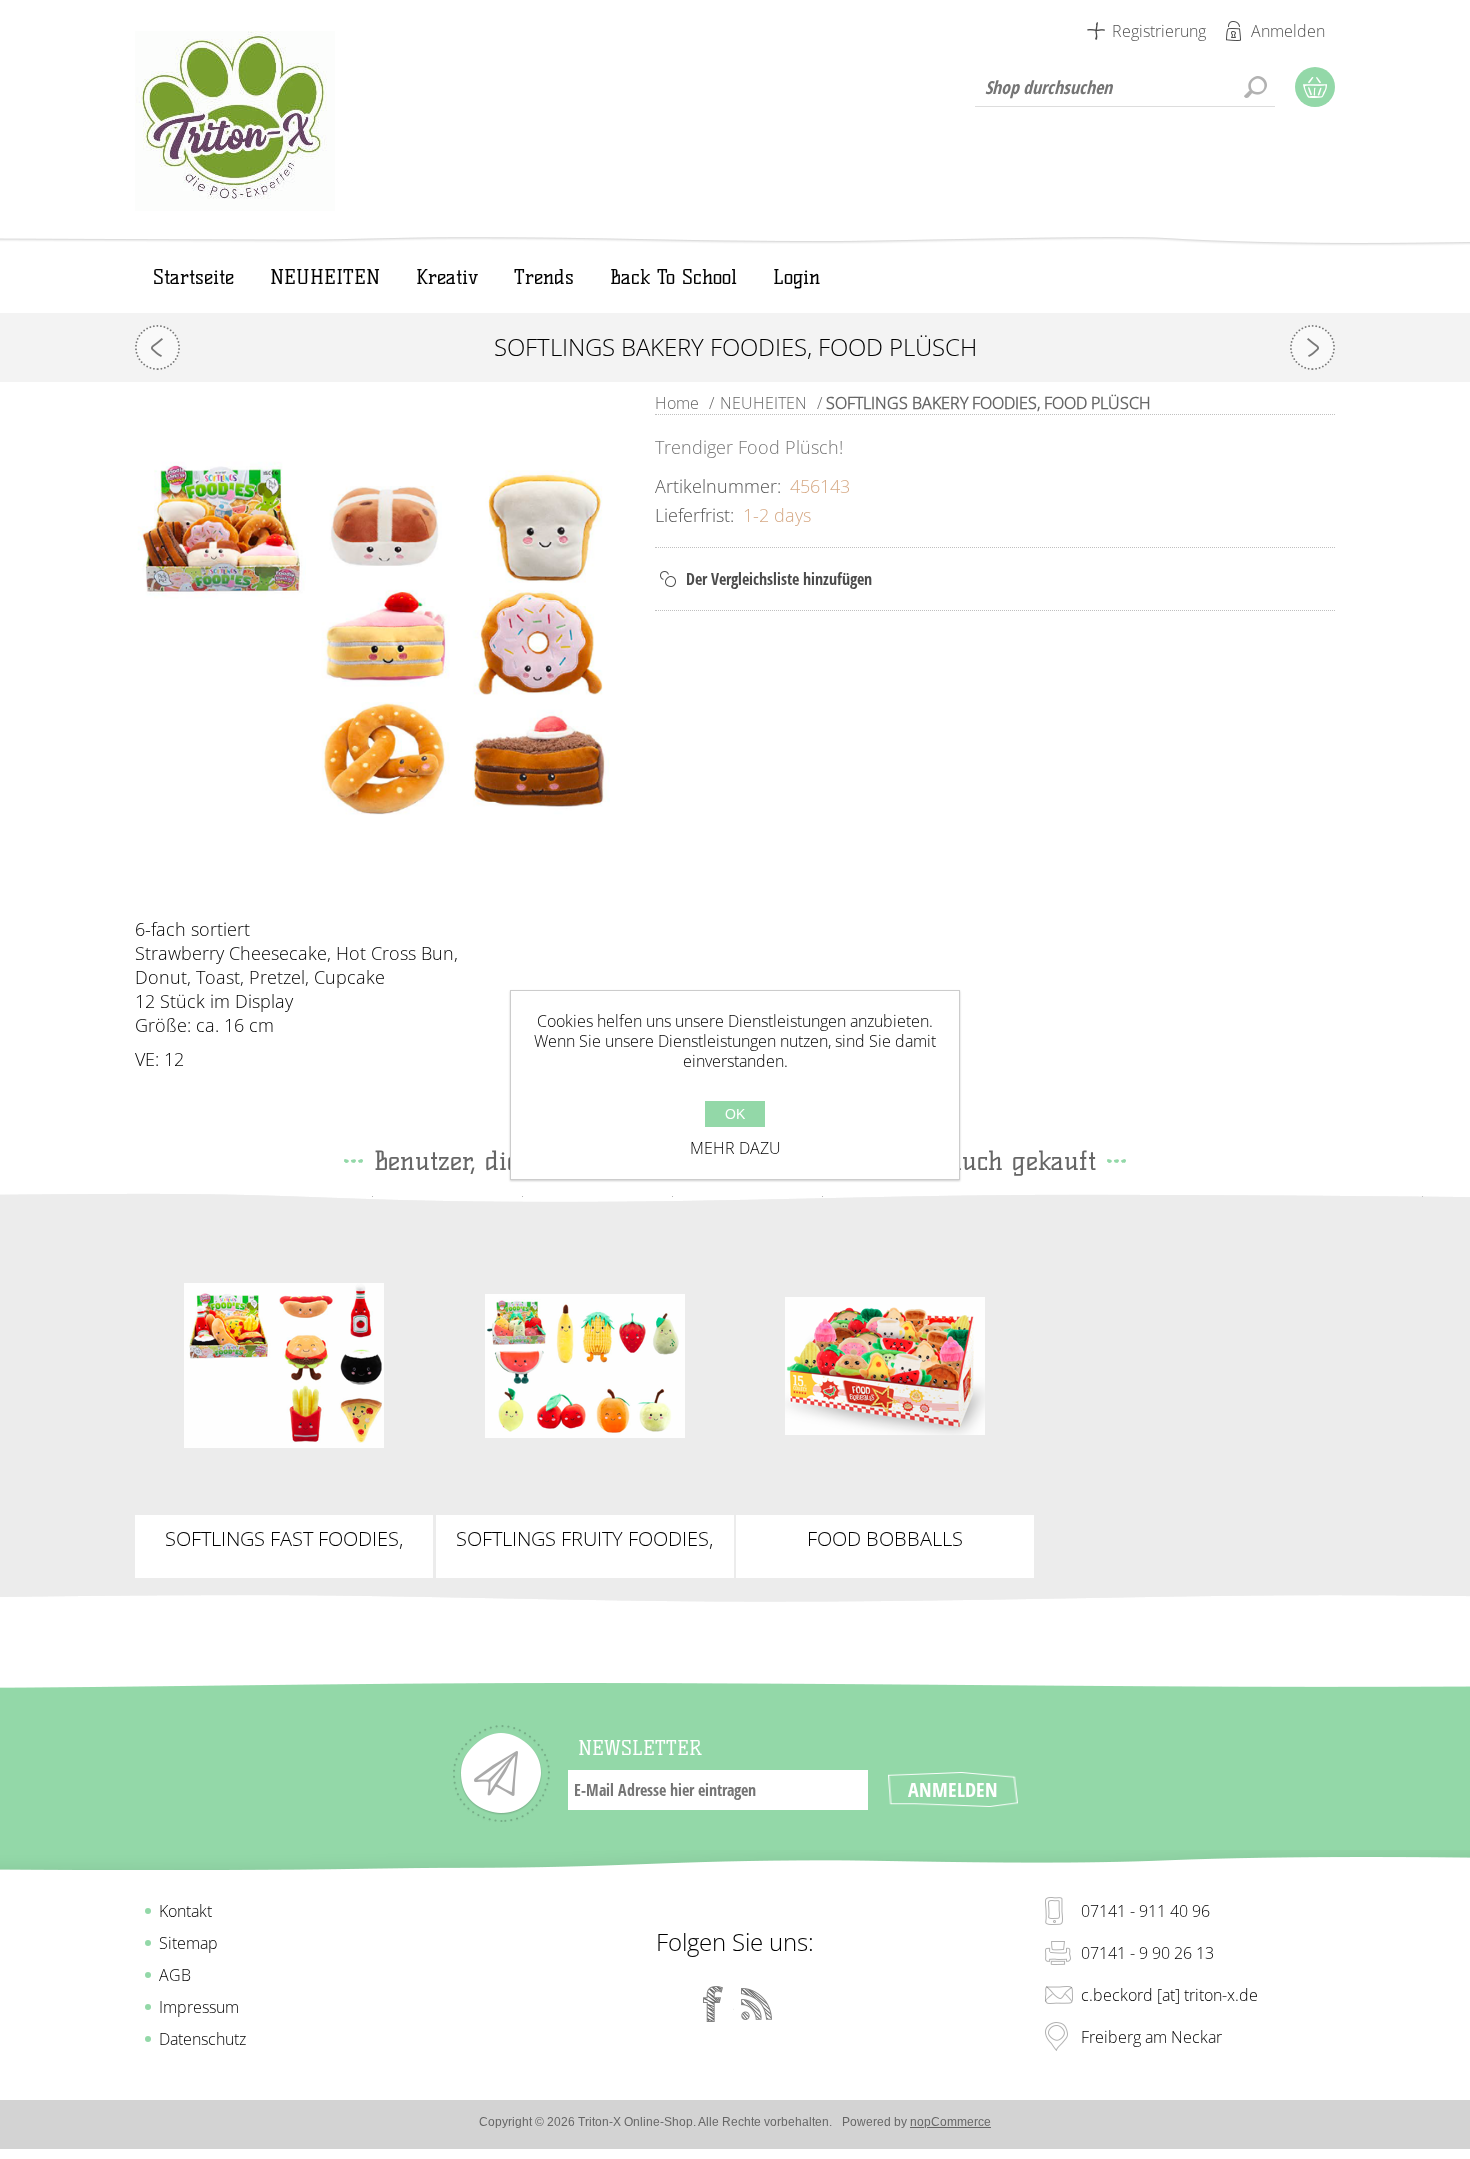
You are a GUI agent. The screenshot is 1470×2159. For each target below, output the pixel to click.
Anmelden (1288, 31)
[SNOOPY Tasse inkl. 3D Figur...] (157, 347)
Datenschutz (202, 2039)
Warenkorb (1315, 87)
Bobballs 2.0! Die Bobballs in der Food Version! (885, 1366)
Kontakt (185, 1911)
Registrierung (1159, 31)
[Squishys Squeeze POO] (1312, 347)
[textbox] (1125, 87)
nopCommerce (950, 2122)
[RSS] (757, 2004)
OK (735, 1114)
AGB (175, 1975)
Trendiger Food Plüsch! (284, 1358)
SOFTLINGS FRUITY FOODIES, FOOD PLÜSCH (584, 1539)
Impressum (199, 2007)
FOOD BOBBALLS (885, 1539)
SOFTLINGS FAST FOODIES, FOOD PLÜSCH (284, 1539)
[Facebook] (713, 2004)
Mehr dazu (735, 1148)
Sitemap (188, 1943)
